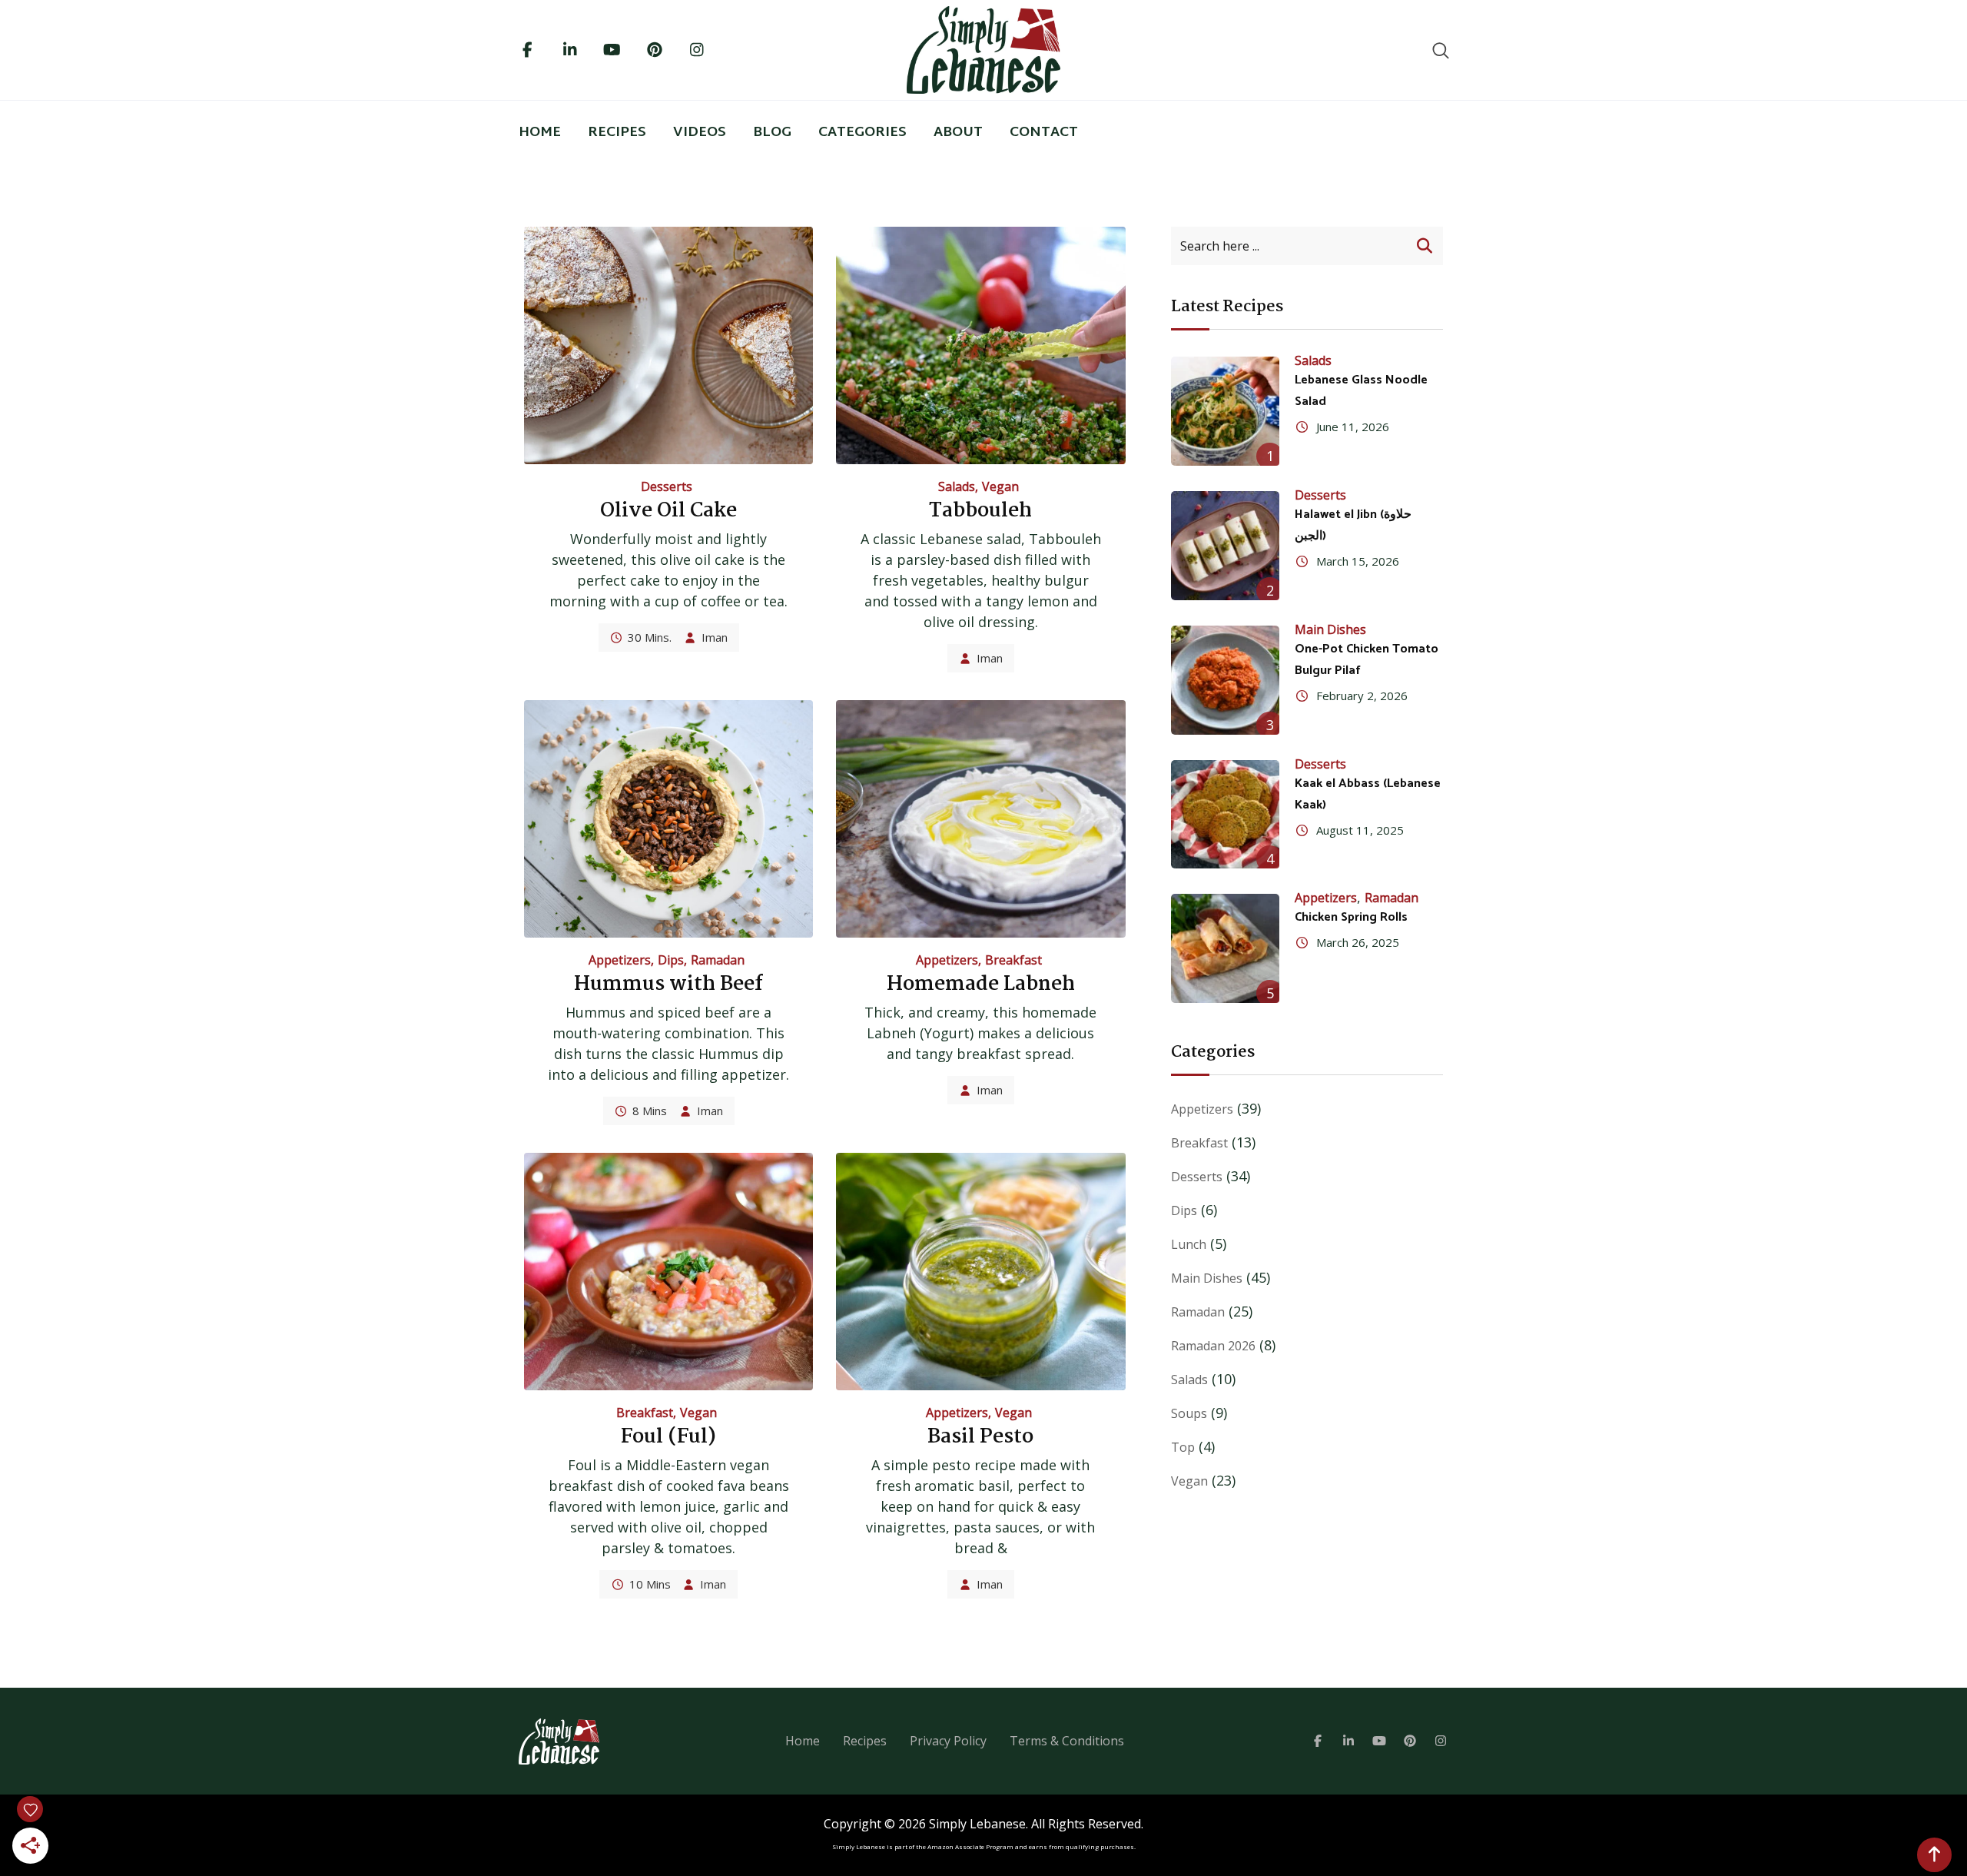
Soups (1189, 1413)
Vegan (1000, 486)
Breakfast (1013, 960)
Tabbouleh (980, 511)
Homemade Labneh (981, 984)
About (958, 133)
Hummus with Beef (668, 984)
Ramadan (718, 960)
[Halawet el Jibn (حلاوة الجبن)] (1226, 546)
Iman (715, 637)
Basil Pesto (980, 1437)
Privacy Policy (948, 1741)
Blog (772, 133)
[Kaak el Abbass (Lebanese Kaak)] (1226, 815)
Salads (957, 486)
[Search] (1441, 50)
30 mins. (650, 637)
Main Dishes (1330, 629)
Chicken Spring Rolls (1351, 917)
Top (1183, 1447)
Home (540, 133)
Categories (862, 133)
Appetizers (620, 960)
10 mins (650, 1584)
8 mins (650, 1111)
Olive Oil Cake (668, 511)
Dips (671, 960)
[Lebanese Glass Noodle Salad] (1226, 411)
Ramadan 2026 (1213, 1346)
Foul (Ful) (668, 1437)
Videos (700, 133)
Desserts (667, 486)
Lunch (1189, 1244)
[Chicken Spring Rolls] (1226, 948)
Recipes (617, 133)
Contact (1044, 133)
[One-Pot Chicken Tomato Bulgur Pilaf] (1226, 680)
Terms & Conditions (1067, 1741)
